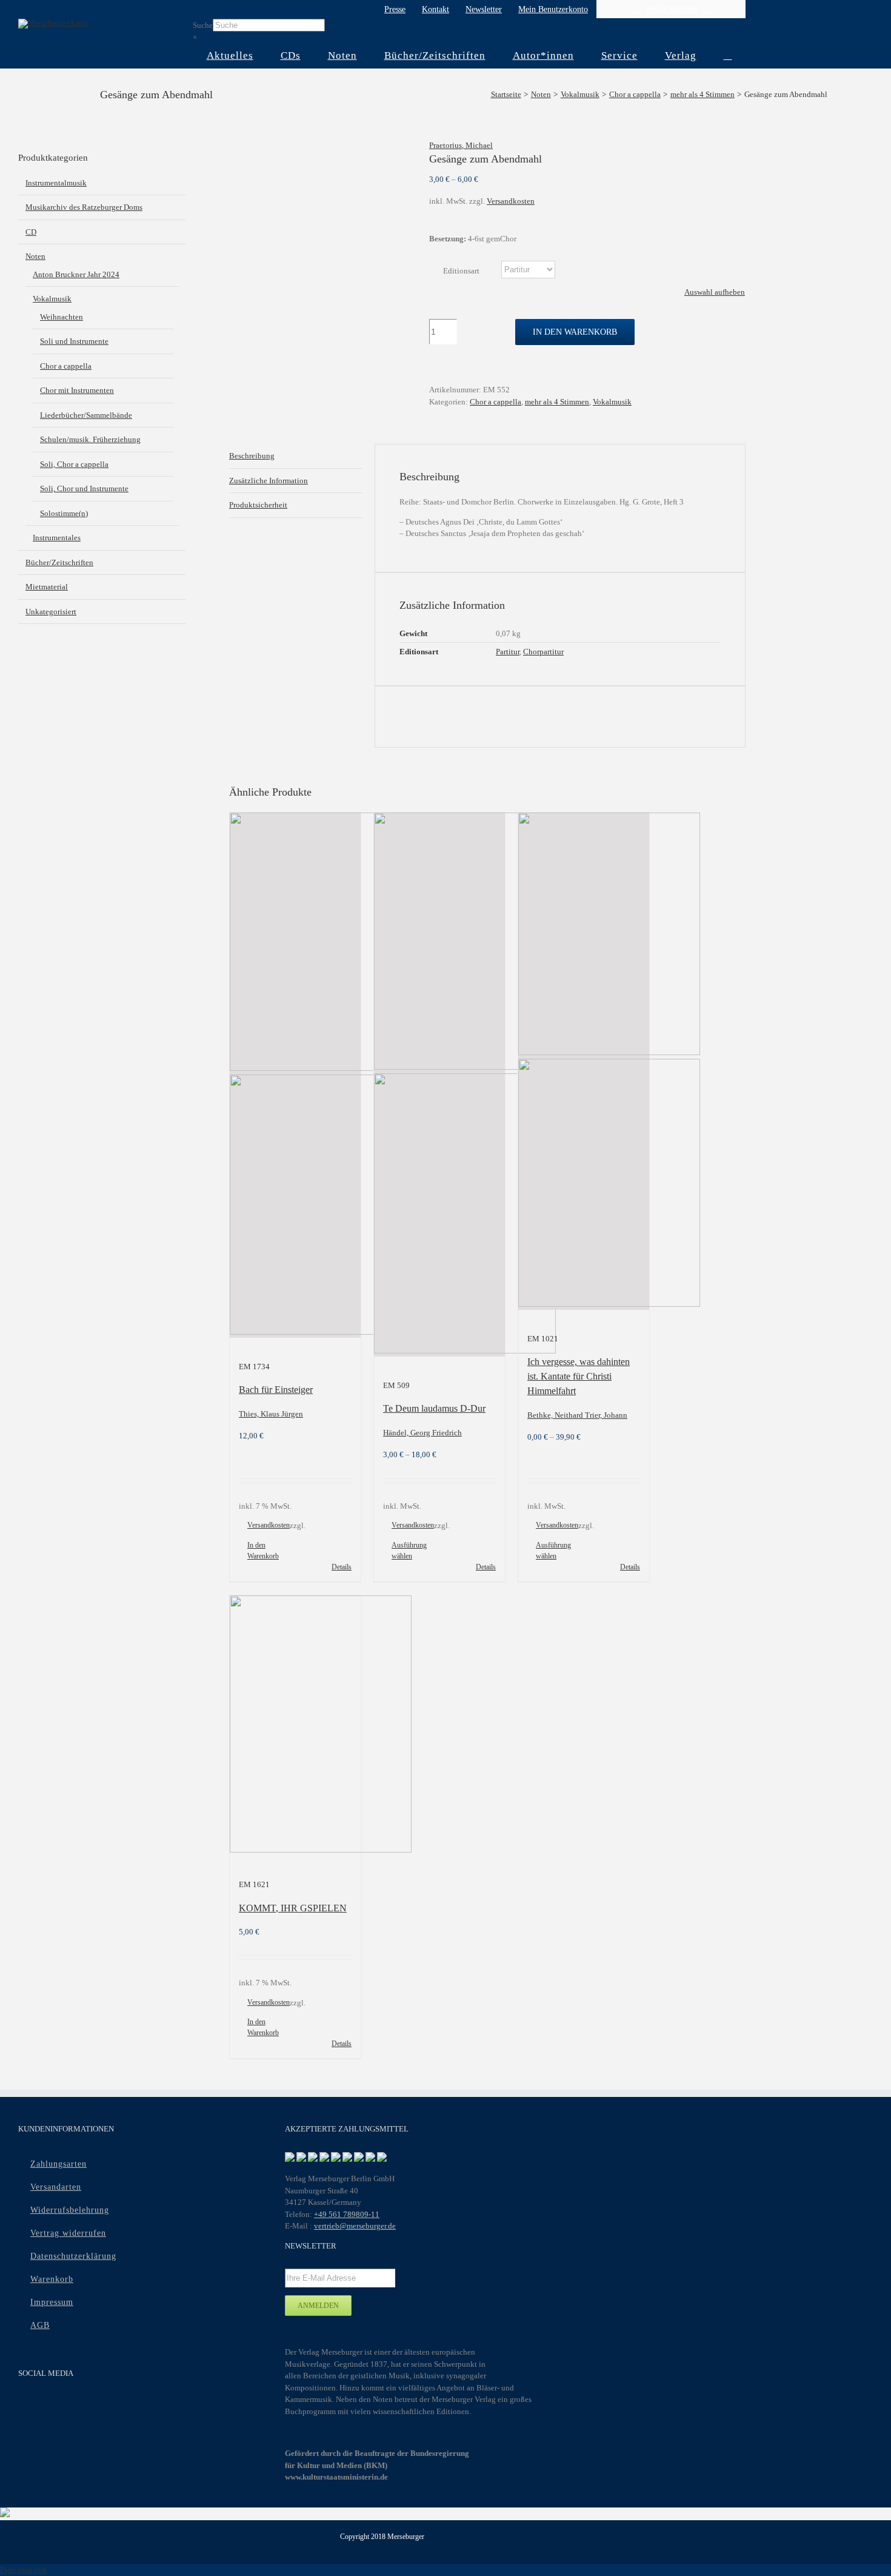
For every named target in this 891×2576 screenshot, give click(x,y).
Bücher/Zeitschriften (59, 562)
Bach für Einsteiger (276, 1390)
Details (342, 1567)
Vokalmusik (612, 402)
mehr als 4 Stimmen (557, 402)
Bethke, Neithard (556, 1415)
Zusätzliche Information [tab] (269, 481)
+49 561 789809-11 (347, 2214)
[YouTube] (49, 2406)
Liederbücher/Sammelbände (86, 415)
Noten (35, 256)
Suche (203, 25)
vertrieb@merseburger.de (355, 2226)
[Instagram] (73, 2406)
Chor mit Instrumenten (77, 390)
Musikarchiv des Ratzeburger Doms (84, 207)
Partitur (508, 652)
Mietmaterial (47, 587)
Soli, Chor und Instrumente (84, 488)
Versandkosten (511, 201)
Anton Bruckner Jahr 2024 (76, 274)
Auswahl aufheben (715, 292)
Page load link (24, 2570)
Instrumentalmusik (56, 183)
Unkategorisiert (51, 612)
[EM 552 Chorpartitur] (320, 151)
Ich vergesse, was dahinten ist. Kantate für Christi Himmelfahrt (579, 1376)
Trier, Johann (606, 1415)
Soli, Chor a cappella (74, 464)
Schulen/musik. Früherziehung (90, 439)
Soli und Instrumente (74, 341)
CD (31, 232)
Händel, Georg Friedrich (422, 1433)
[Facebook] (26, 2406)
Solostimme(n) (64, 513)
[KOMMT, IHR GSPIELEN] (295, 1726)
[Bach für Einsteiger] (295, 1075)
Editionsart (461, 271)
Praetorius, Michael (461, 145)
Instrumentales (57, 538)
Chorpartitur (543, 652)
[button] (728, 56)
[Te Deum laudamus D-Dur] (439, 1085)
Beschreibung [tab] (252, 456)
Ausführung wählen (409, 1551)
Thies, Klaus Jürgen (271, 1414)
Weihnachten (62, 317)
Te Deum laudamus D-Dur (434, 1408)
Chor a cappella (496, 402)
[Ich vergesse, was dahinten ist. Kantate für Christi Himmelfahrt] (584, 1061)
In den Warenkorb (575, 332)
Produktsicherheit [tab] (258, 505)
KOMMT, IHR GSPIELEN (293, 1908)
